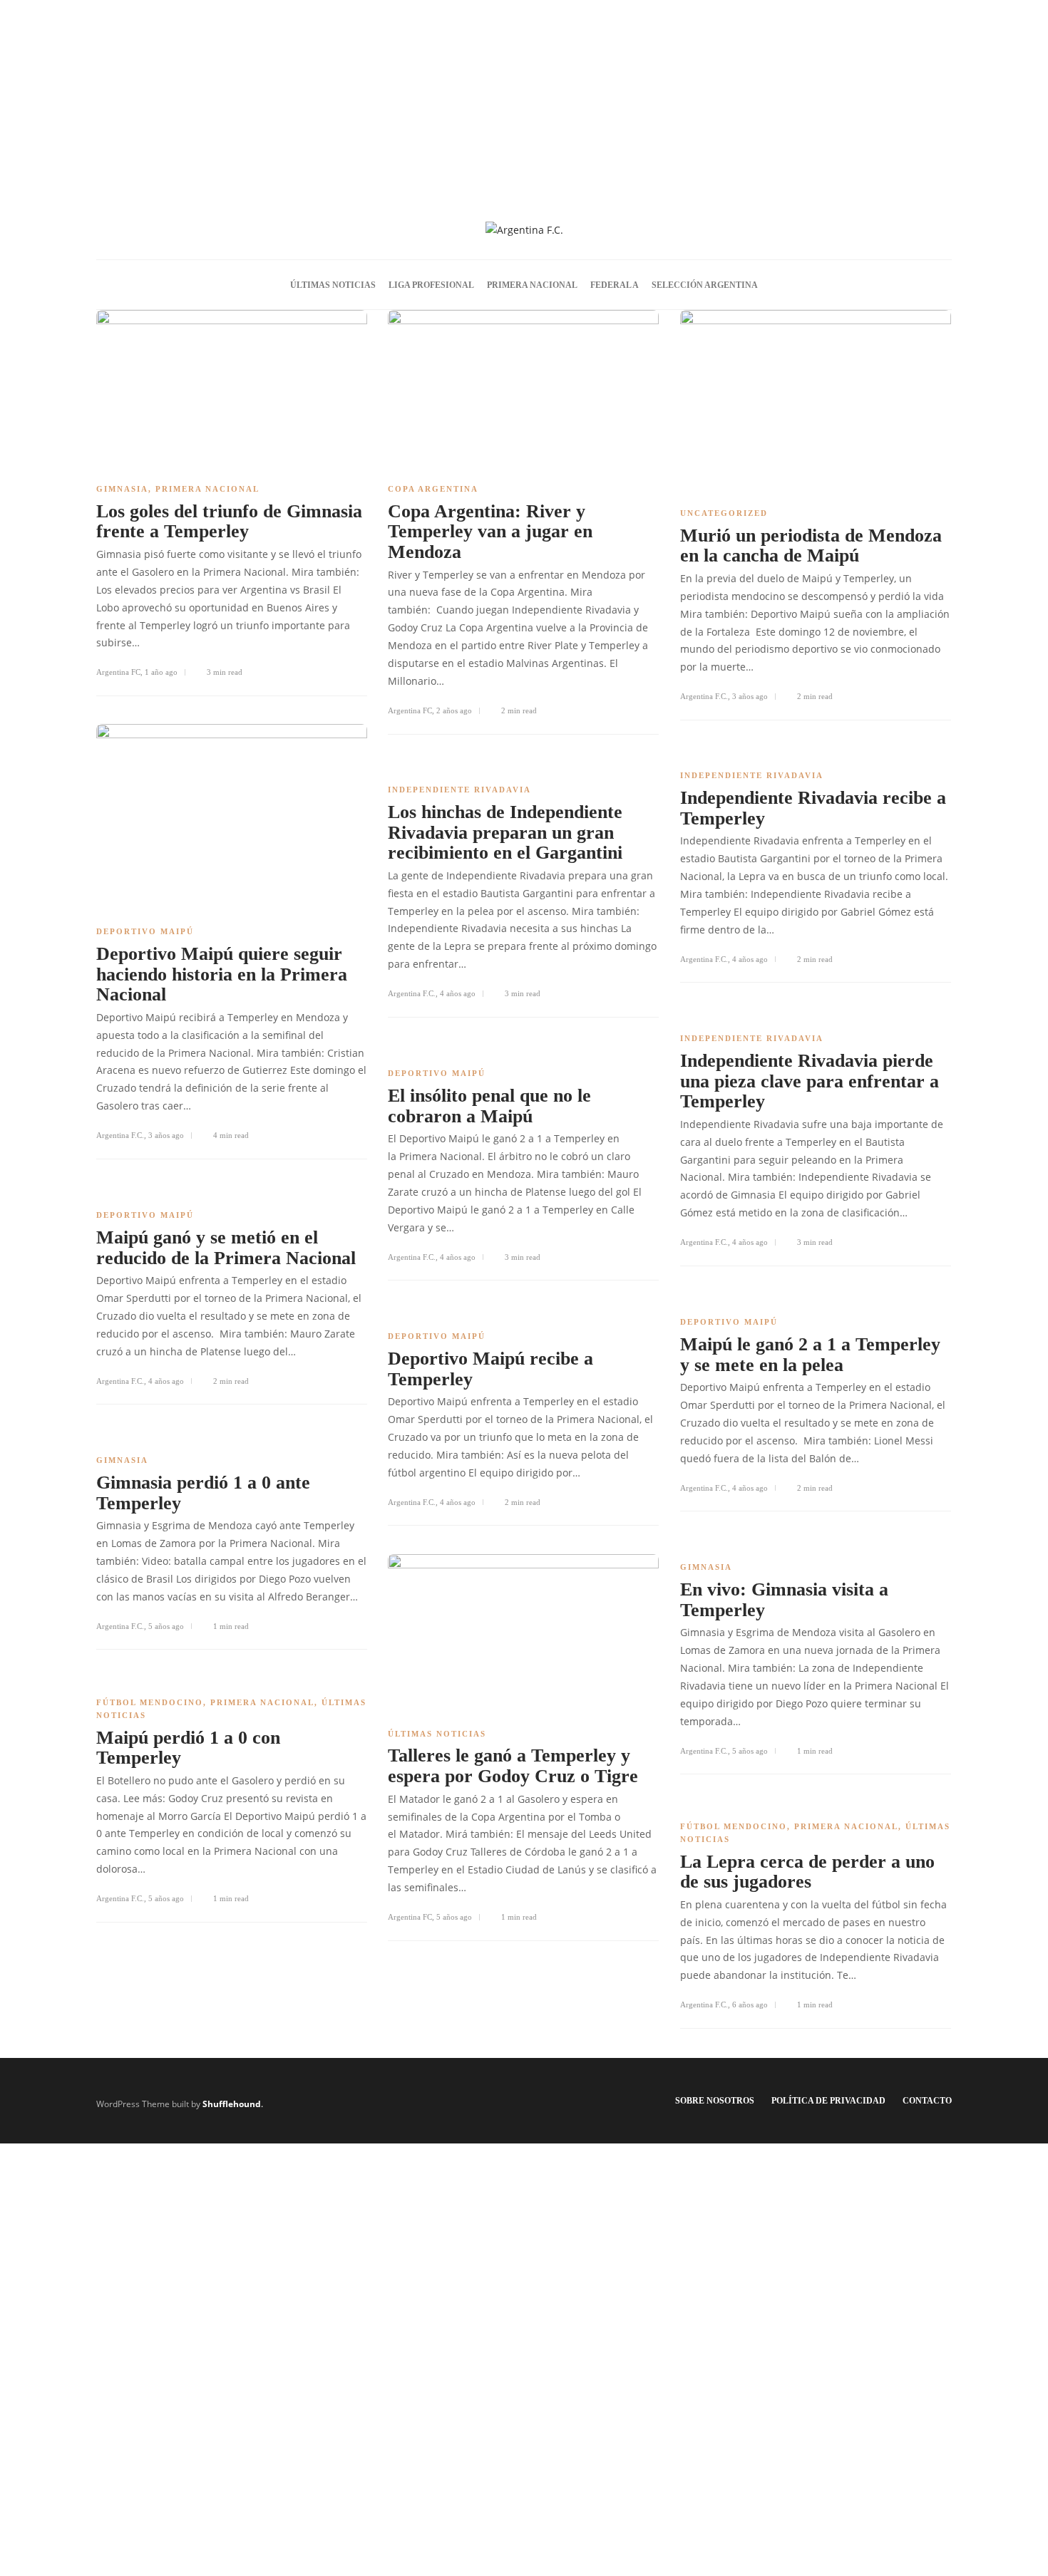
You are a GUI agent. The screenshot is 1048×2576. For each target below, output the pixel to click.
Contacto (927, 2101)
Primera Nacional (532, 285)
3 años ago (750, 696)
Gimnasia (122, 489)
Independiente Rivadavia (752, 775)
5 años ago (166, 1626)
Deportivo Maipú (145, 931)
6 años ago (750, 2005)
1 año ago (161, 672)
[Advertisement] (524, 100)
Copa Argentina (433, 489)
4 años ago (750, 959)
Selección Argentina (705, 285)
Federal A (615, 285)
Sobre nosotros (715, 2101)
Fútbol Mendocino (150, 1702)
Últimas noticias (333, 285)
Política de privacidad (828, 2101)
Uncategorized (724, 513)
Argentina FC (118, 672)
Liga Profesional (431, 285)
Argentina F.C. (704, 696)
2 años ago (454, 710)
